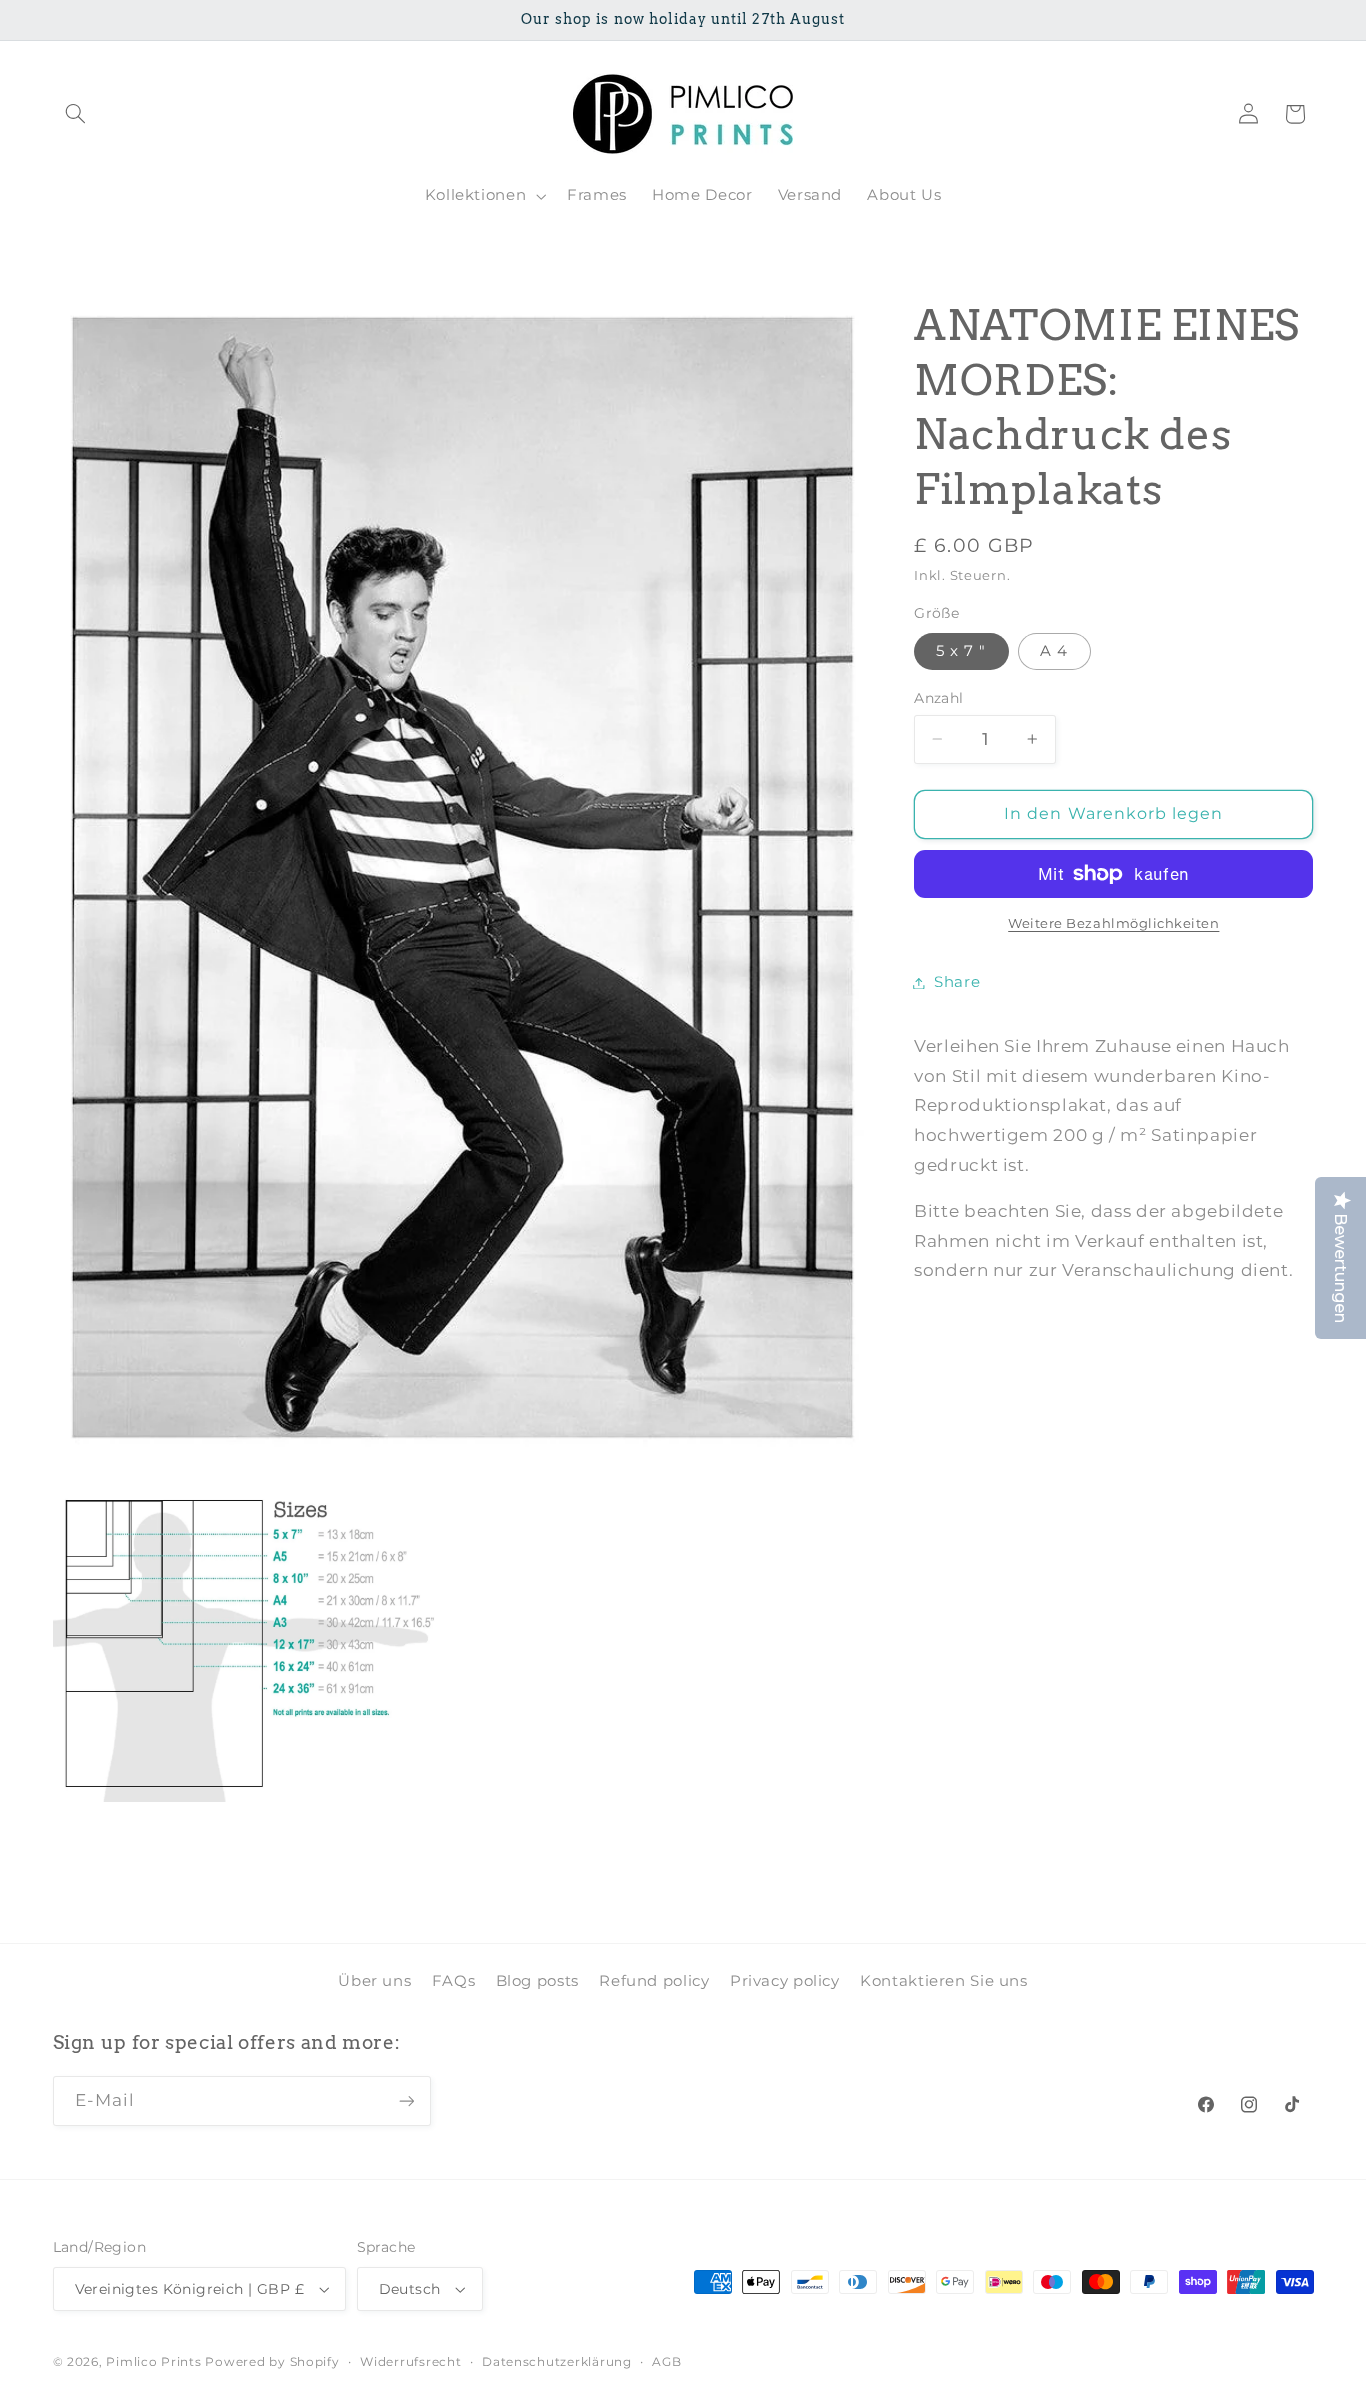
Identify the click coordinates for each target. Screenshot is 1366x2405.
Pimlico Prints (153, 2362)
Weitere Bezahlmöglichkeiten (1113, 923)
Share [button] (957, 982)
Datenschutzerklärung (557, 2362)
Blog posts (537, 1981)
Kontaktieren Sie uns (944, 1981)
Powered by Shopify (272, 2362)
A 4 (1054, 651)
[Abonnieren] (406, 2101)
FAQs (454, 1981)
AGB (666, 2362)
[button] (76, 114)
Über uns (374, 1981)
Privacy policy (785, 1981)
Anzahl (939, 698)
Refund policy (654, 1981)
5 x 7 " (961, 651)
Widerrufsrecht (410, 2362)
